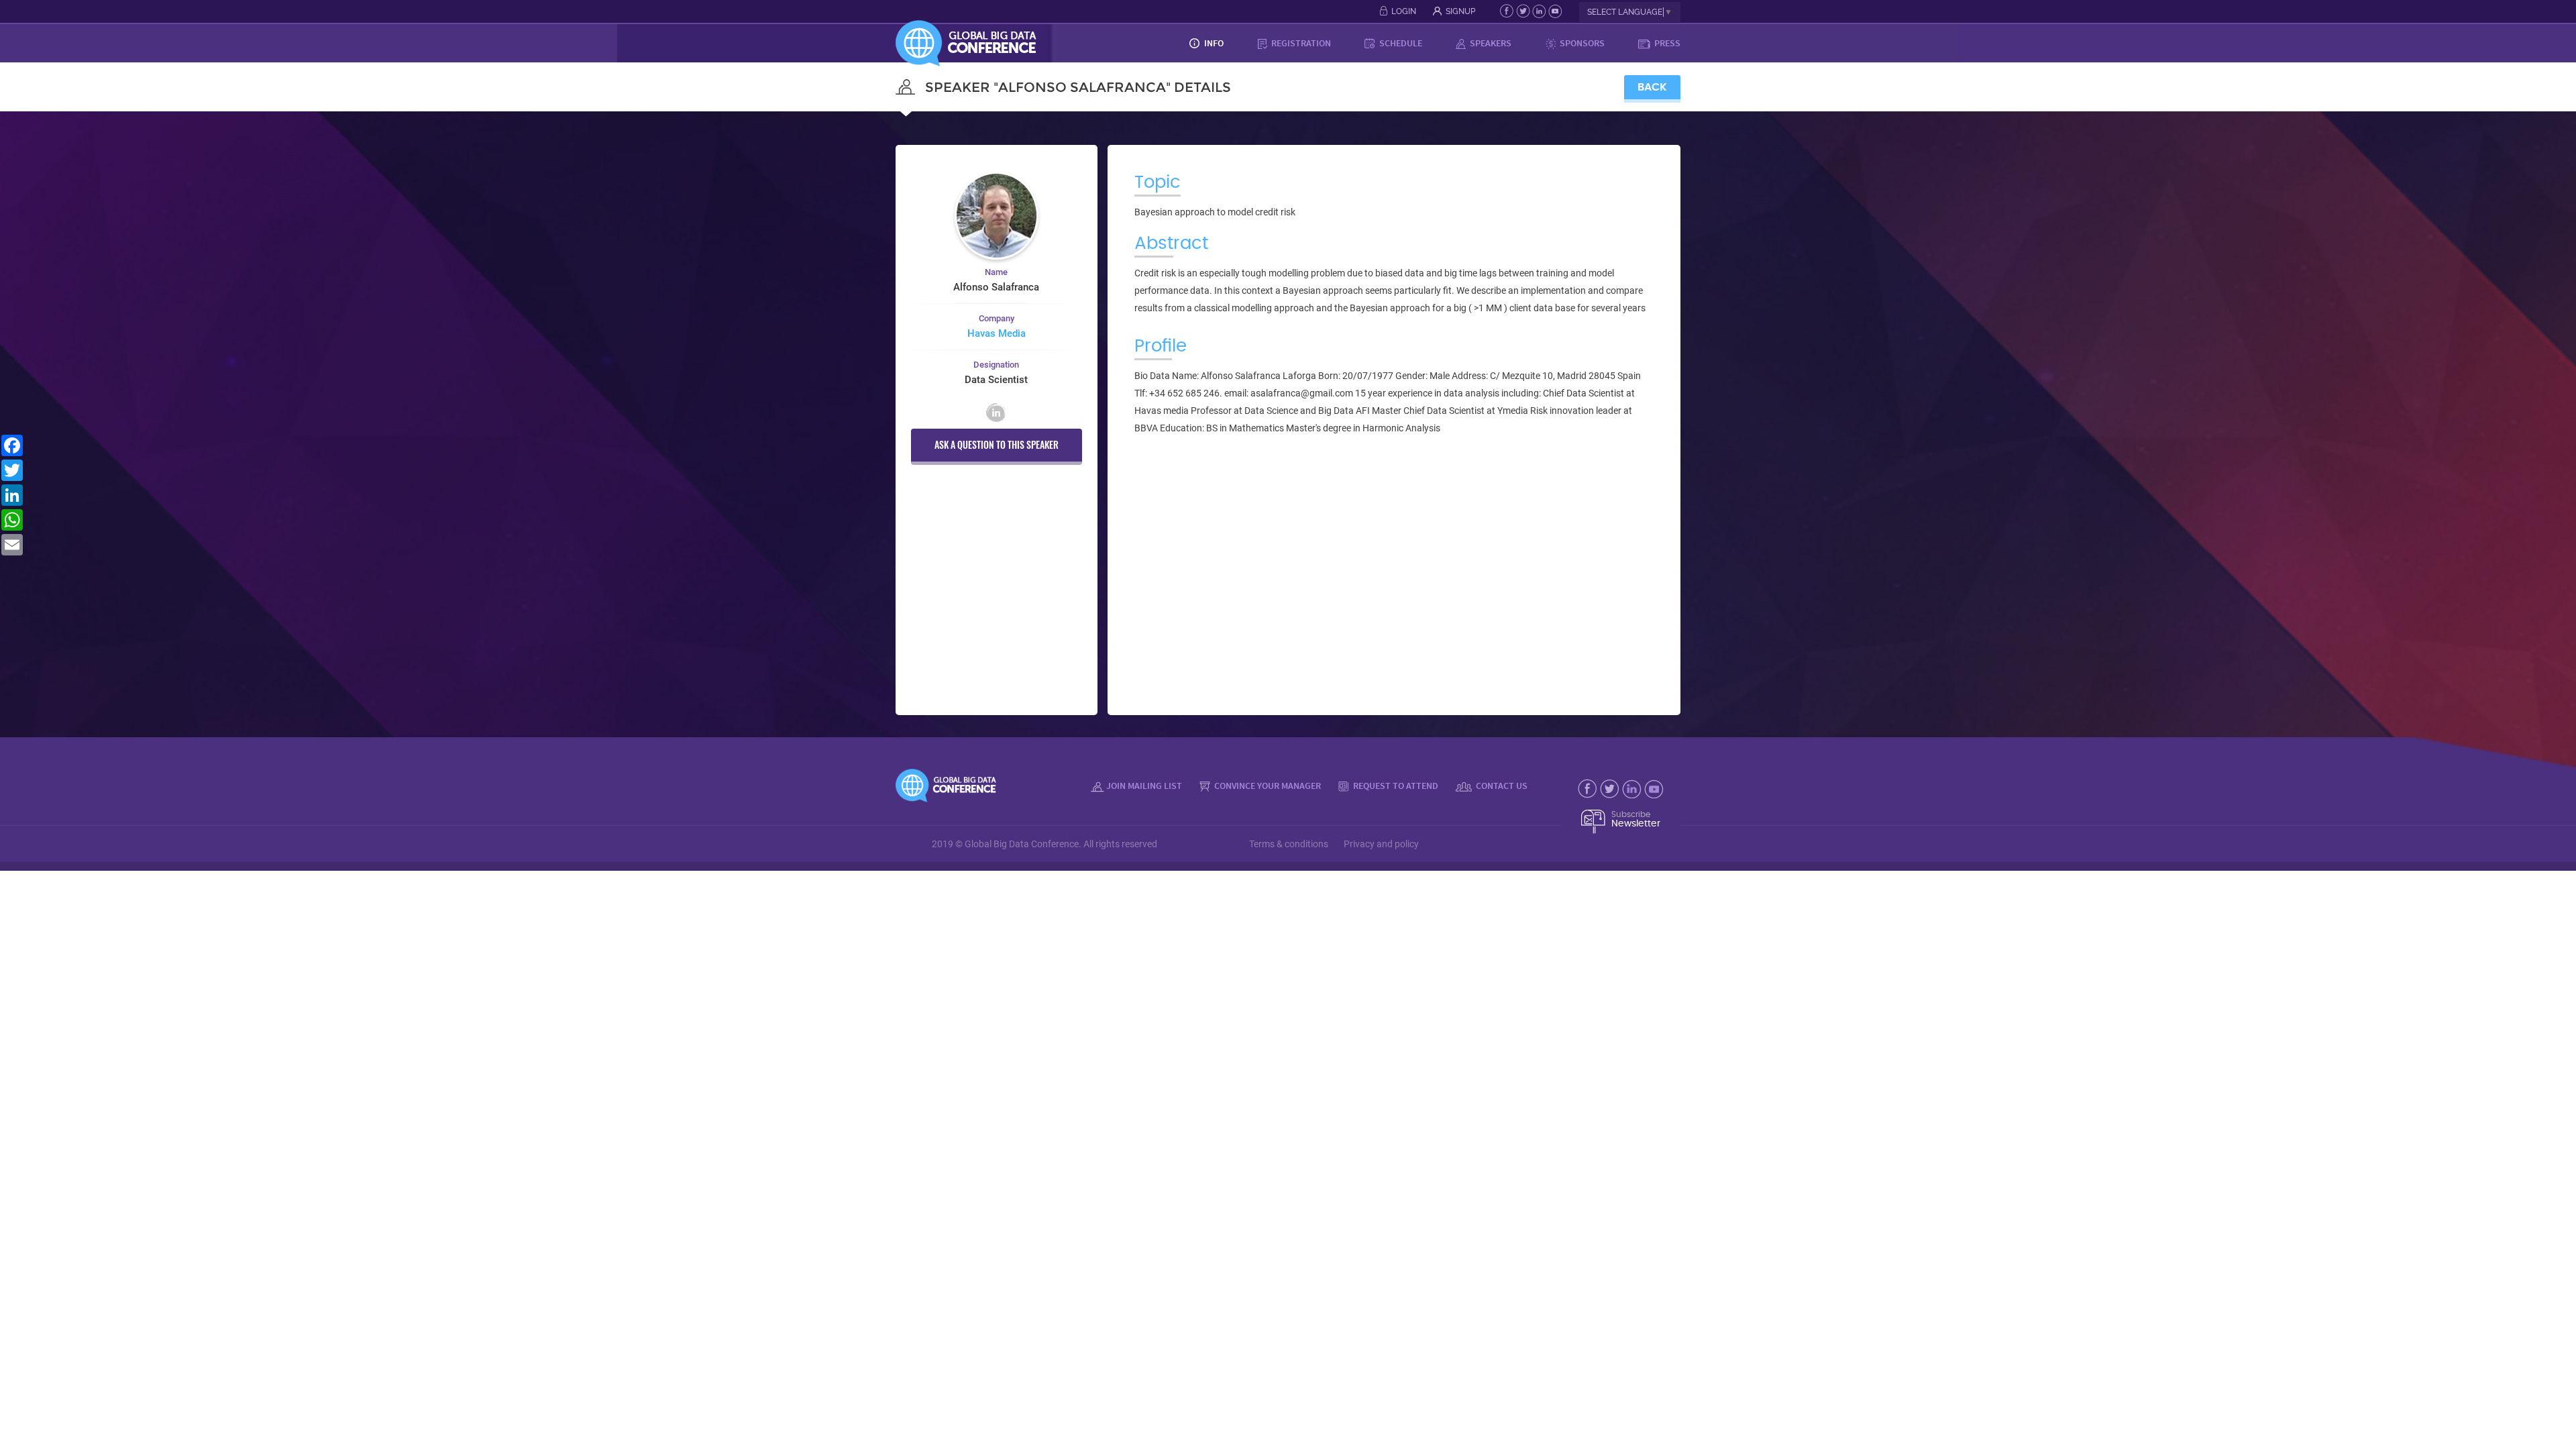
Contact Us (1501, 786)
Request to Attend (1395, 786)
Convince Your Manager (1267, 786)
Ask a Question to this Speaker (997, 444)
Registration (1300, 43)
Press (1666, 43)
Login (1404, 11)
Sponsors (1581, 43)
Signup (1460, 11)
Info (1213, 43)
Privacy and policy (1381, 844)
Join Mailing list (1144, 786)
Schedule (1400, 43)
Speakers (1490, 43)
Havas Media (997, 333)
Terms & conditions (1289, 844)
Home (1156, 43)
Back (1652, 87)
